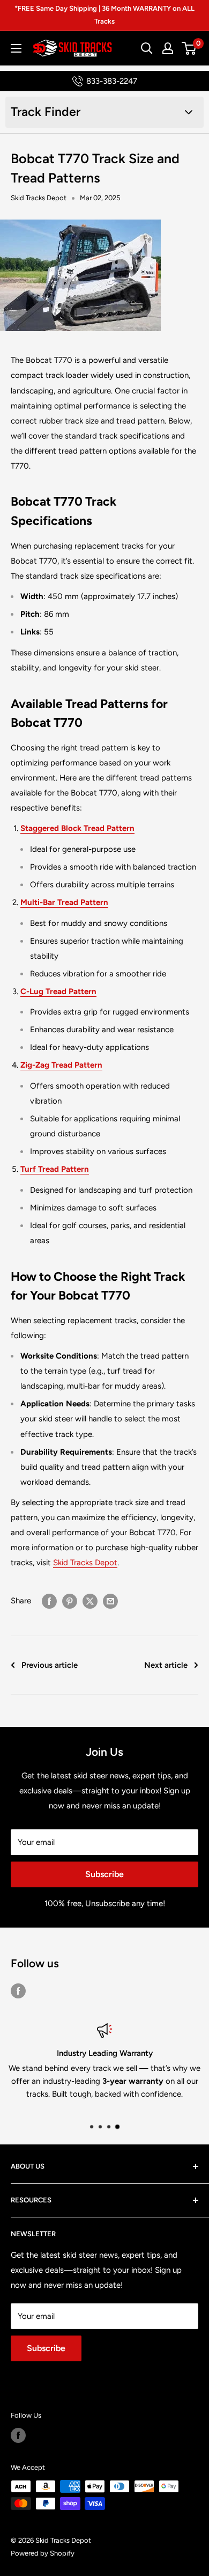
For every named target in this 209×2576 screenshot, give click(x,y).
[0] (189, 48)
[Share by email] (110, 1600)
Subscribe (104, 1874)
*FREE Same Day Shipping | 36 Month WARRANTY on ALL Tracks (104, 15)
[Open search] (147, 48)
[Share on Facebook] (49, 1600)
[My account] (168, 48)
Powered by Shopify (43, 2553)
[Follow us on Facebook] (18, 1991)
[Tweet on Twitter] (90, 1600)
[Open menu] (16, 48)
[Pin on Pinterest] (70, 1600)
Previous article (50, 1665)
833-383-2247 (112, 81)
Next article (166, 1665)
